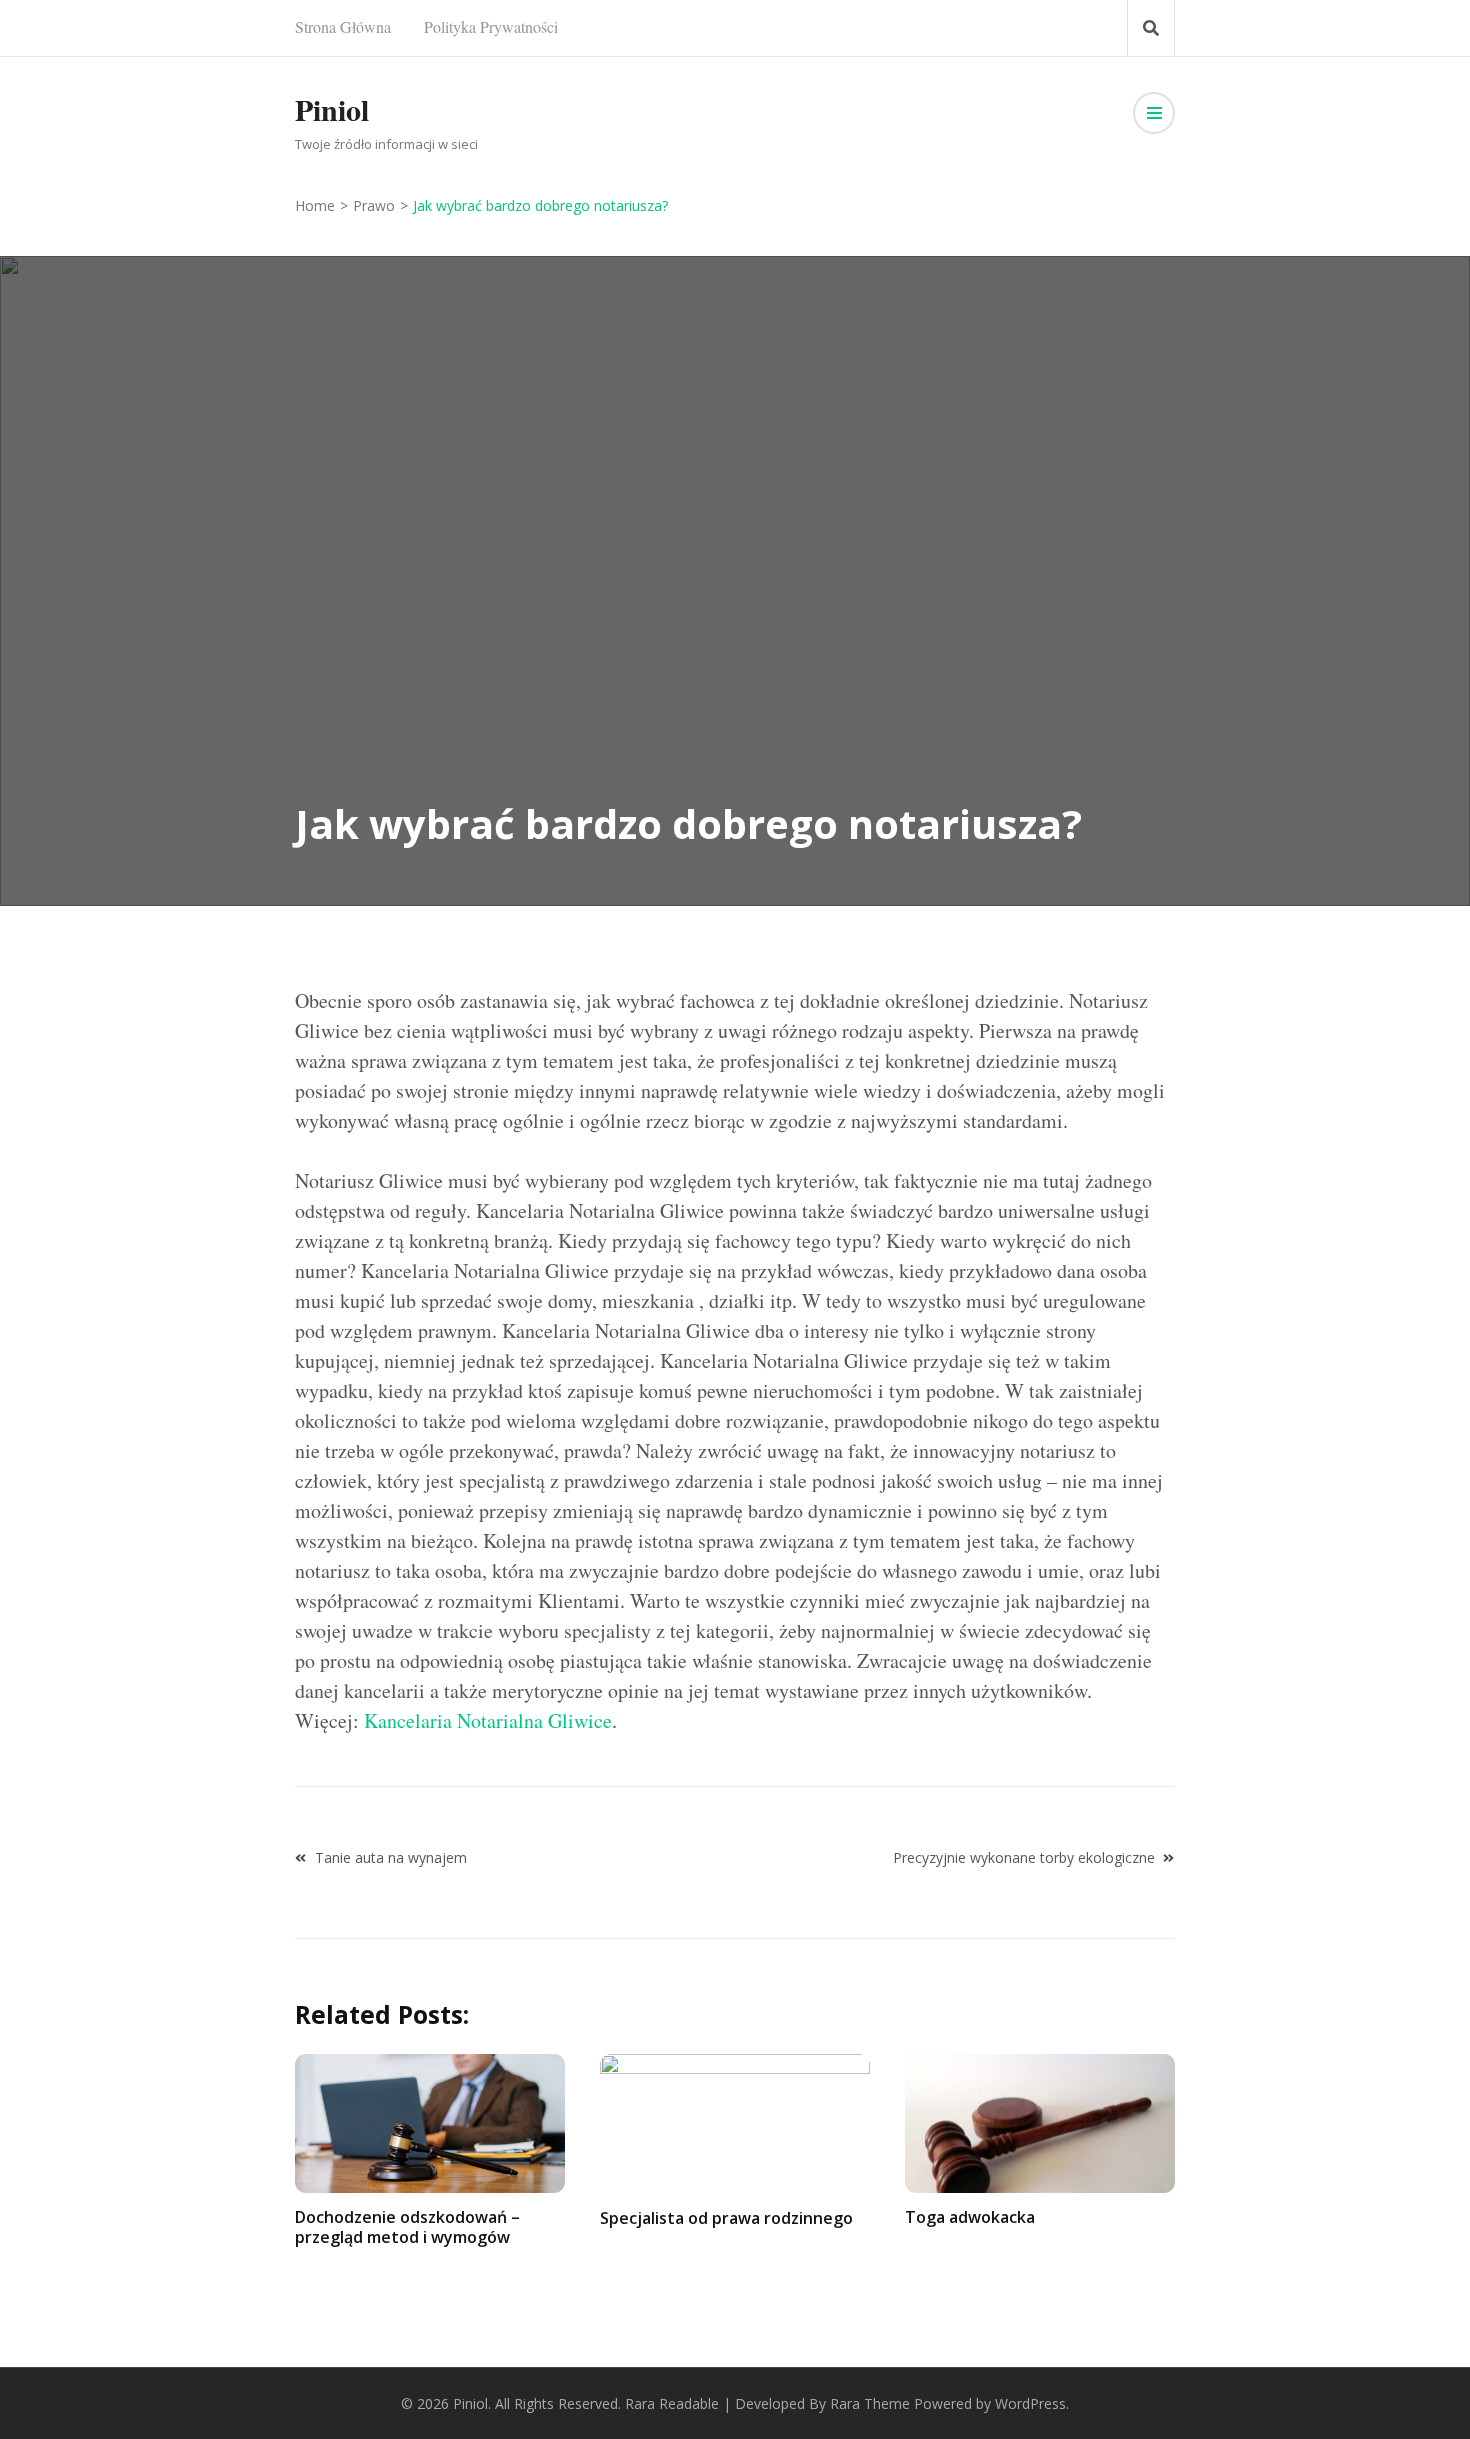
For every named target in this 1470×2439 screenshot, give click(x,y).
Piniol (332, 109)
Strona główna (343, 26)
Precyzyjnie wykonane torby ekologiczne (1024, 1857)
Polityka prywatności (491, 26)
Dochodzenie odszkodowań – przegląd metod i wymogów (407, 2226)
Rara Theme (870, 2403)
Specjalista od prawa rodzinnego (726, 2218)
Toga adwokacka (970, 2217)
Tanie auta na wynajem (391, 1857)
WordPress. (1032, 2403)
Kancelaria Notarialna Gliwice (488, 1720)
